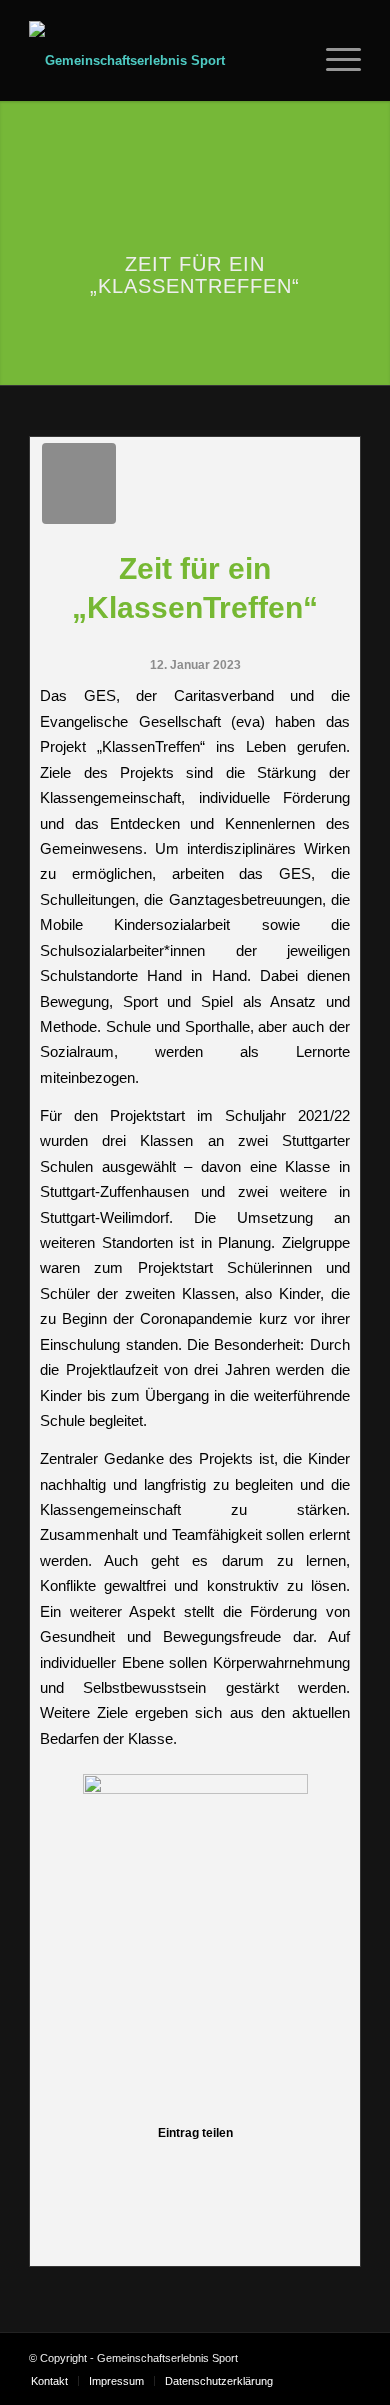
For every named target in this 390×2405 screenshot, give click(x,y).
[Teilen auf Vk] (264, 2167)
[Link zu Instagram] (346, 2358)
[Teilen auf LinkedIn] (195, 2167)
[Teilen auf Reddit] (298, 2167)
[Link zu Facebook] (316, 2358)
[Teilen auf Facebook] (57, 2167)
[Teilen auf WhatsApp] (126, 2167)
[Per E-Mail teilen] (332, 2167)
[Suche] (292, 61)
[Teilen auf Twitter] (92, 2167)
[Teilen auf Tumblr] (229, 2167)
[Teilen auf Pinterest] (160, 2167)
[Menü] (333, 61)
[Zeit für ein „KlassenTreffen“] (79, 483)
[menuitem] (292, 61)
